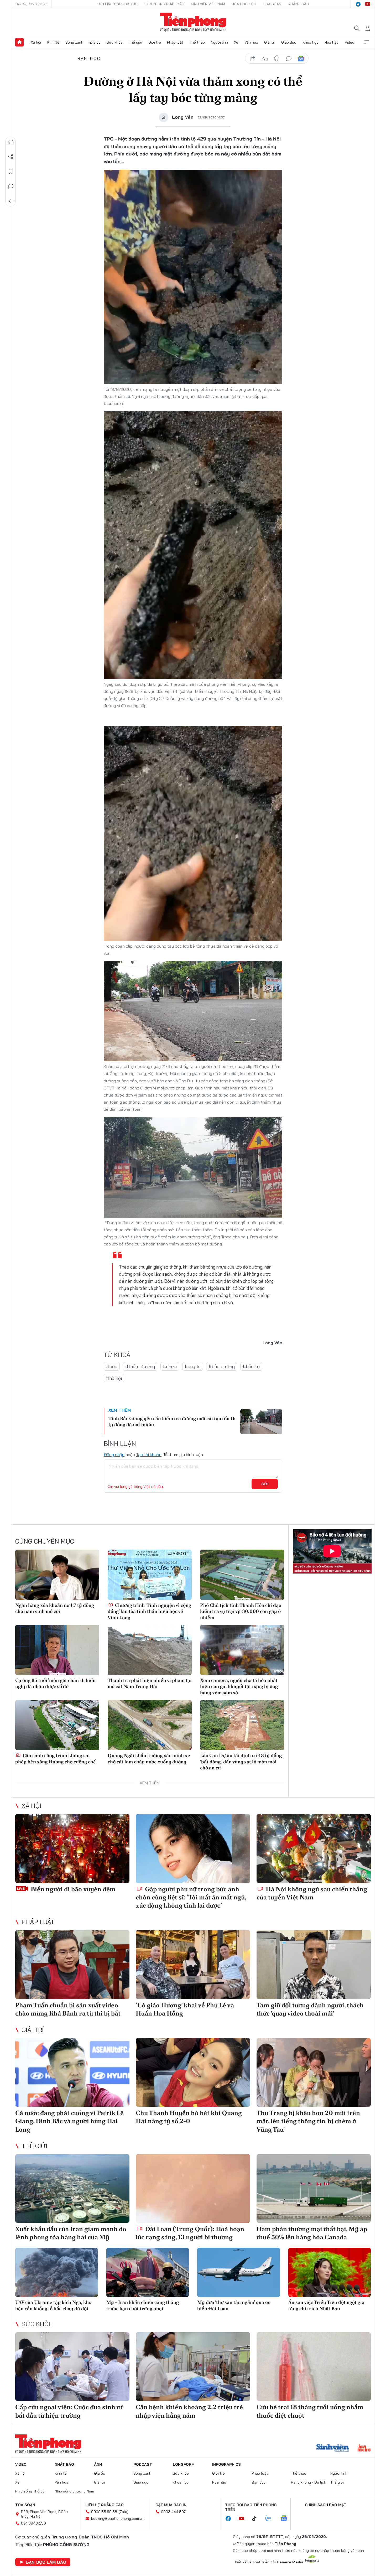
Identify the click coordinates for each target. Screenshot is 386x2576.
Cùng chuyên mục (45, 1541)
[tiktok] (257, 2519)
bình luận (289, 59)
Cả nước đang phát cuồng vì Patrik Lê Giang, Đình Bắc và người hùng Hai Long (69, 2121)
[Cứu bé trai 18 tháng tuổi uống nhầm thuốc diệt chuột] (314, 2367)
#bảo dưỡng (222, 1366)
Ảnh (98, 2464)
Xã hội (36, 42)
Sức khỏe (115, 42)
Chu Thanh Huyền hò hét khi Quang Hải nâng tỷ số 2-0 (189, 2117)
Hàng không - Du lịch (309, 2482)
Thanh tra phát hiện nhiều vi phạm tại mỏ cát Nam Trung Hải (150, 1683)
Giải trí (270, 42)
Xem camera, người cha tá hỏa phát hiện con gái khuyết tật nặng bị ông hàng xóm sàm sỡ (239, 1686)
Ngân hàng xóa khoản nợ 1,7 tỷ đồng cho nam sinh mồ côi (55, 1608)
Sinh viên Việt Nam (208, 4)
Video (350, 42)
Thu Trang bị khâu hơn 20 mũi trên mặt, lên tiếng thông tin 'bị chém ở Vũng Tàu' (308, 2121)
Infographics (226, 2464)
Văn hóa (251, 42)
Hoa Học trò (244, 4)
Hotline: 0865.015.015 (117, 4)
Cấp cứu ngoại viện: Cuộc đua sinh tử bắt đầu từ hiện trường (69, 2411)
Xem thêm (367, 42)
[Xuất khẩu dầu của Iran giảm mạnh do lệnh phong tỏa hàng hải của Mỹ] (72, 2188)
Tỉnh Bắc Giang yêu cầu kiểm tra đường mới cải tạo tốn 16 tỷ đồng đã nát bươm (172, 1421)
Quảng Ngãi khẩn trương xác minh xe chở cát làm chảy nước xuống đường (149, 1758)
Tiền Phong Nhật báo (164, 4)
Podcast (143, 2464)
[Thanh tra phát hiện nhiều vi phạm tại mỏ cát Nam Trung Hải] (150, 1650)
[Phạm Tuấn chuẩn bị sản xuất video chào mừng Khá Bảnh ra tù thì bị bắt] (72, 1964)
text (265, 59)
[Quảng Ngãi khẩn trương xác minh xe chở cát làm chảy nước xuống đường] (150, 1725)
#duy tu (193, 1366)
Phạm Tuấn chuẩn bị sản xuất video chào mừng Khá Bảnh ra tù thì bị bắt (68, 2009)
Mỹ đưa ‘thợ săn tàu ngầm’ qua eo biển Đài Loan (234, 2305)
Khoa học (311, 42)
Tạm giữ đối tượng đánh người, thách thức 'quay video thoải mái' (310, 2009)
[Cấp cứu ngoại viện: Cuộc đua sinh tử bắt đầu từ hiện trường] (72, 2367)
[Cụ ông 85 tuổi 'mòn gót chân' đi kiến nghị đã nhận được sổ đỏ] (57, 1650)
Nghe (11, 142)
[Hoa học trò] (364, 2449)
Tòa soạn (272, 4)
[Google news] (286, 2519)
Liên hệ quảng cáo (105, 2505)
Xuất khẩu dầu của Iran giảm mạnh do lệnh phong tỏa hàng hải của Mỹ (71, 2233)
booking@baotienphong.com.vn (117, 2518)
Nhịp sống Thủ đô (30, 2491)
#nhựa (170, 1366)
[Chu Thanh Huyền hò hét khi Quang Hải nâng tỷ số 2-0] (193, 2072)
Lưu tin (11, 172)
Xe (236, 42)
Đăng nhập (114, 1455)
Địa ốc (95, 42)
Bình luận (11, 186)
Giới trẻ (155, 42)
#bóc (112, 1366)
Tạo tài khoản (149, 1455)
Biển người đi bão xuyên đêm (72, 1889)
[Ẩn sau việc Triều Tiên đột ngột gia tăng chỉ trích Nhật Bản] (330, 2273)
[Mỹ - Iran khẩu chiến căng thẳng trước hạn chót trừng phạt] (148, 2273)
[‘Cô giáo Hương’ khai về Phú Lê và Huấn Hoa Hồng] (193, 1964)
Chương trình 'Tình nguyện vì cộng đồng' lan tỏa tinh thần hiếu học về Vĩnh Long (149, 1611)
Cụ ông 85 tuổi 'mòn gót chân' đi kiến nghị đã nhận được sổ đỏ (55, 1683)
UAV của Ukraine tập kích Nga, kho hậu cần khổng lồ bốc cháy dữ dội (53, 2305)
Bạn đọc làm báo (46, 2562)
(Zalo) (124, 2512)
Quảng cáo (298, 4)
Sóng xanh (74, 42)
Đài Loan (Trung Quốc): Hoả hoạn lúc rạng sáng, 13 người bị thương (190, 2233)
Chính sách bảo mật (326, 2505)
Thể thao (197, 42)
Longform (184, 2464)
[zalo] (271, 2519)
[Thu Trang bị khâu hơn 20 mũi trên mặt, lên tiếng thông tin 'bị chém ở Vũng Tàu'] (314, 2072)
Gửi (265, 1484)
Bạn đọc (89, 58)
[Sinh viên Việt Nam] (333, 2449)
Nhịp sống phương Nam (74, 2491)
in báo (277, 59)
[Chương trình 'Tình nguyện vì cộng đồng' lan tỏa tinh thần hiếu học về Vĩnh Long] (150, 1575)
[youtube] (368, 4)
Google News (301, 59)
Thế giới (135, 42)
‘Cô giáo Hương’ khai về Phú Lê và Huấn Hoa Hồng (185, 2009)
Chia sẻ (11, 157)
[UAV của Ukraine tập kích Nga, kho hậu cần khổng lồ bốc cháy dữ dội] (57, 2273)
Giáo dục (289, 42)
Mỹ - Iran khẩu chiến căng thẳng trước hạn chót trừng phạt (143, 2305)
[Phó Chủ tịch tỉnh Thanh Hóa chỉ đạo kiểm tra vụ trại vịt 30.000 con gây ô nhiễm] (242, 1575)
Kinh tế (53, 42)
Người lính (219, 42)
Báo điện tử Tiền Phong (193, 22)
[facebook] (358, 4)
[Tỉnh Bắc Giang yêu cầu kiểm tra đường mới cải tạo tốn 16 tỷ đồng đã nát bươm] (261, 1422)
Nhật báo (64, 2464)
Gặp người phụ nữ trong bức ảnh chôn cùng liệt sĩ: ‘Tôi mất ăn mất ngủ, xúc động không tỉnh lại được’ (191, 1897)
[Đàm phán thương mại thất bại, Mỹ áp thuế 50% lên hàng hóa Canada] (314, 2188)
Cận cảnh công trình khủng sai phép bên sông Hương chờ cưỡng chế (56, 1758)
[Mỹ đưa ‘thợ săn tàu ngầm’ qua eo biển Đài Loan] (239, 2273)
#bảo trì (251, 1366)
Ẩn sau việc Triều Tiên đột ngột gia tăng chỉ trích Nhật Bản (326, 2305)
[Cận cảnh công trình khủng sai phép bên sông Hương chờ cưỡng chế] (57, 1725)
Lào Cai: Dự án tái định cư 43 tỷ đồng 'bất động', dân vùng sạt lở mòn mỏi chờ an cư (241, 1762)
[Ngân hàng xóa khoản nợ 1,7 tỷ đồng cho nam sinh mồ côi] (57, 1575)
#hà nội (114, 1378)
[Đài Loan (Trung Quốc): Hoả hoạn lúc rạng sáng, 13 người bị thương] (193, 2188)
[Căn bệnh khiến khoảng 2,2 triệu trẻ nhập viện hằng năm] (193, 2367)
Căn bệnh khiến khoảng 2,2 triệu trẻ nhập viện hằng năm (189, 2411)
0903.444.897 (173, 2512)
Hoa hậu (332, 42)
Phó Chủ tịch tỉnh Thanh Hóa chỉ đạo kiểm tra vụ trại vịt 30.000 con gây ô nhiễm (241, 1611)
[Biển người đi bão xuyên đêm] (72, 1848)
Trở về (11, 201)
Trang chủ (19, 42)
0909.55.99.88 (104, 2512)
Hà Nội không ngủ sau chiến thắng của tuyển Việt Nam (312, 1893)
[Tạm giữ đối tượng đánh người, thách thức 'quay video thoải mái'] (314, 1964)
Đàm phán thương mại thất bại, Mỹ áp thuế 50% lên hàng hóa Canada (312, 2233)
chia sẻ (253, 59)
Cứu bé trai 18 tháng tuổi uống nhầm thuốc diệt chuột (310, 2411)
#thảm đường (140, 1366)
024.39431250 (33, 2523)
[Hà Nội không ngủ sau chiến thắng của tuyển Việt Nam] (314, 1848)
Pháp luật (175, 42)
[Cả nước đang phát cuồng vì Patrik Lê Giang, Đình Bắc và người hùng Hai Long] (72, 2072)
